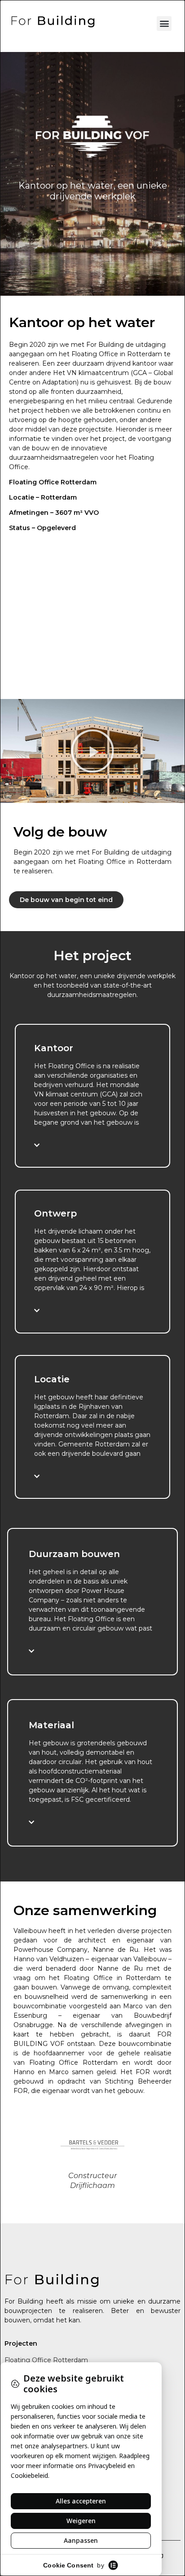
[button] (164, 24)
